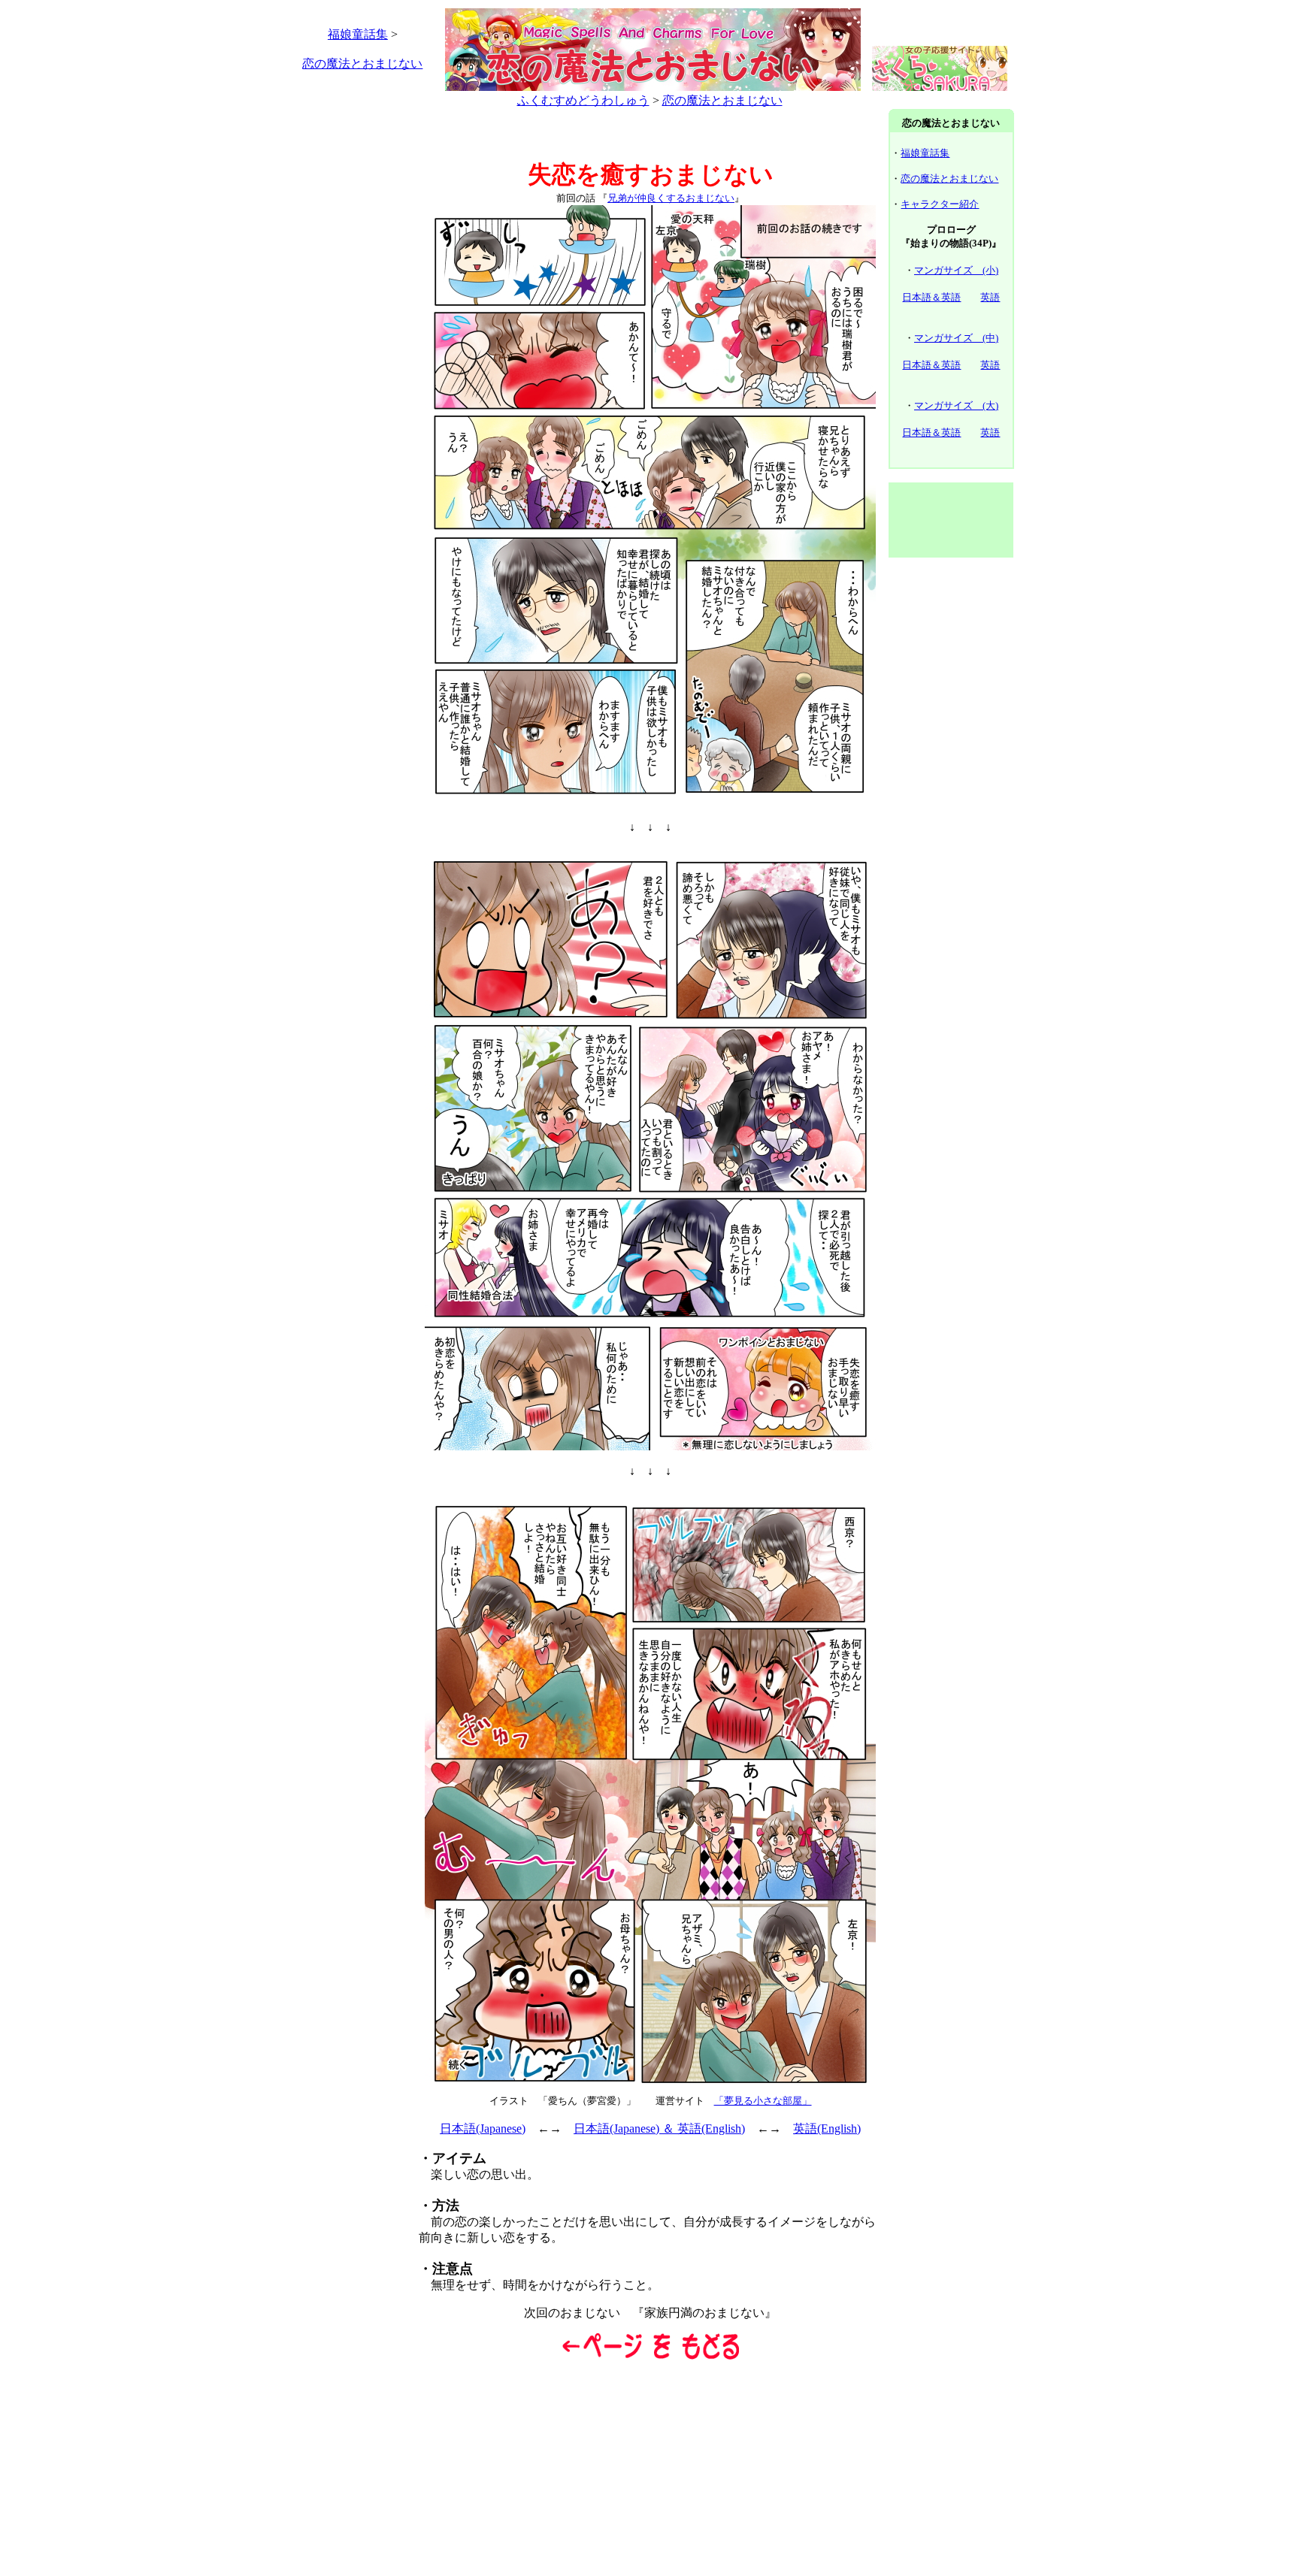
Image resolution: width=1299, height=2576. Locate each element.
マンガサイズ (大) (956, 405)
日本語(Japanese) (483, 2129)
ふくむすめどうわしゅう (583, 100)
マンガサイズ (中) (956, 338)
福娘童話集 (358, 34)
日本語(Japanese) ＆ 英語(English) (659, 2129)
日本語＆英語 (931, 297)
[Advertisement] (348, 337)
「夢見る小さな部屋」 (763, 2101)
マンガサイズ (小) (956, 270)
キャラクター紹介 (940, 204)
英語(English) (827, 2129)
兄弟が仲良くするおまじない (671, 198)
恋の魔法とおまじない (362, 63)
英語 (990, 297)
